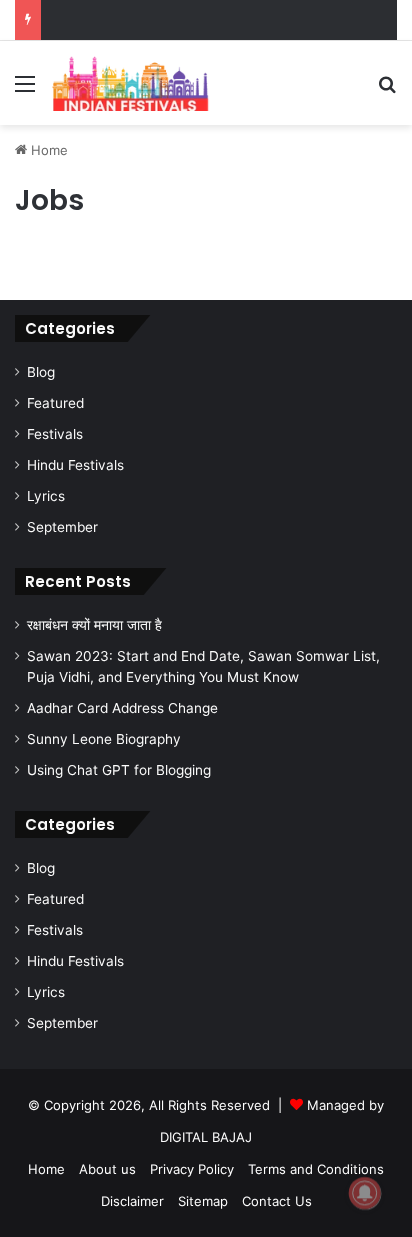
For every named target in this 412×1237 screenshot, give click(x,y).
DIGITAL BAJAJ (206, 1137)
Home (47, 150)
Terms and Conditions (316, 1169)
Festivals (55, 434)
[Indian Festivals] (130, 83)
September (62, 527)
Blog (41, 372)
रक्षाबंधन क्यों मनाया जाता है (94, 625)
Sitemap (203, 1201)
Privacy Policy (192, 1169)
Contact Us (277, 1201)
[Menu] (25, 90)
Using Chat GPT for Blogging (119, 770)
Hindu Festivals (75, 465)
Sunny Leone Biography (104, 739)
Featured (55, 403)
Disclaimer (132, 1201)
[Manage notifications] (365, 1193)
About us (107, 1169)
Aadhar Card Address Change (122, 708)
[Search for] (387, 90)
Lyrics (46, 496)
